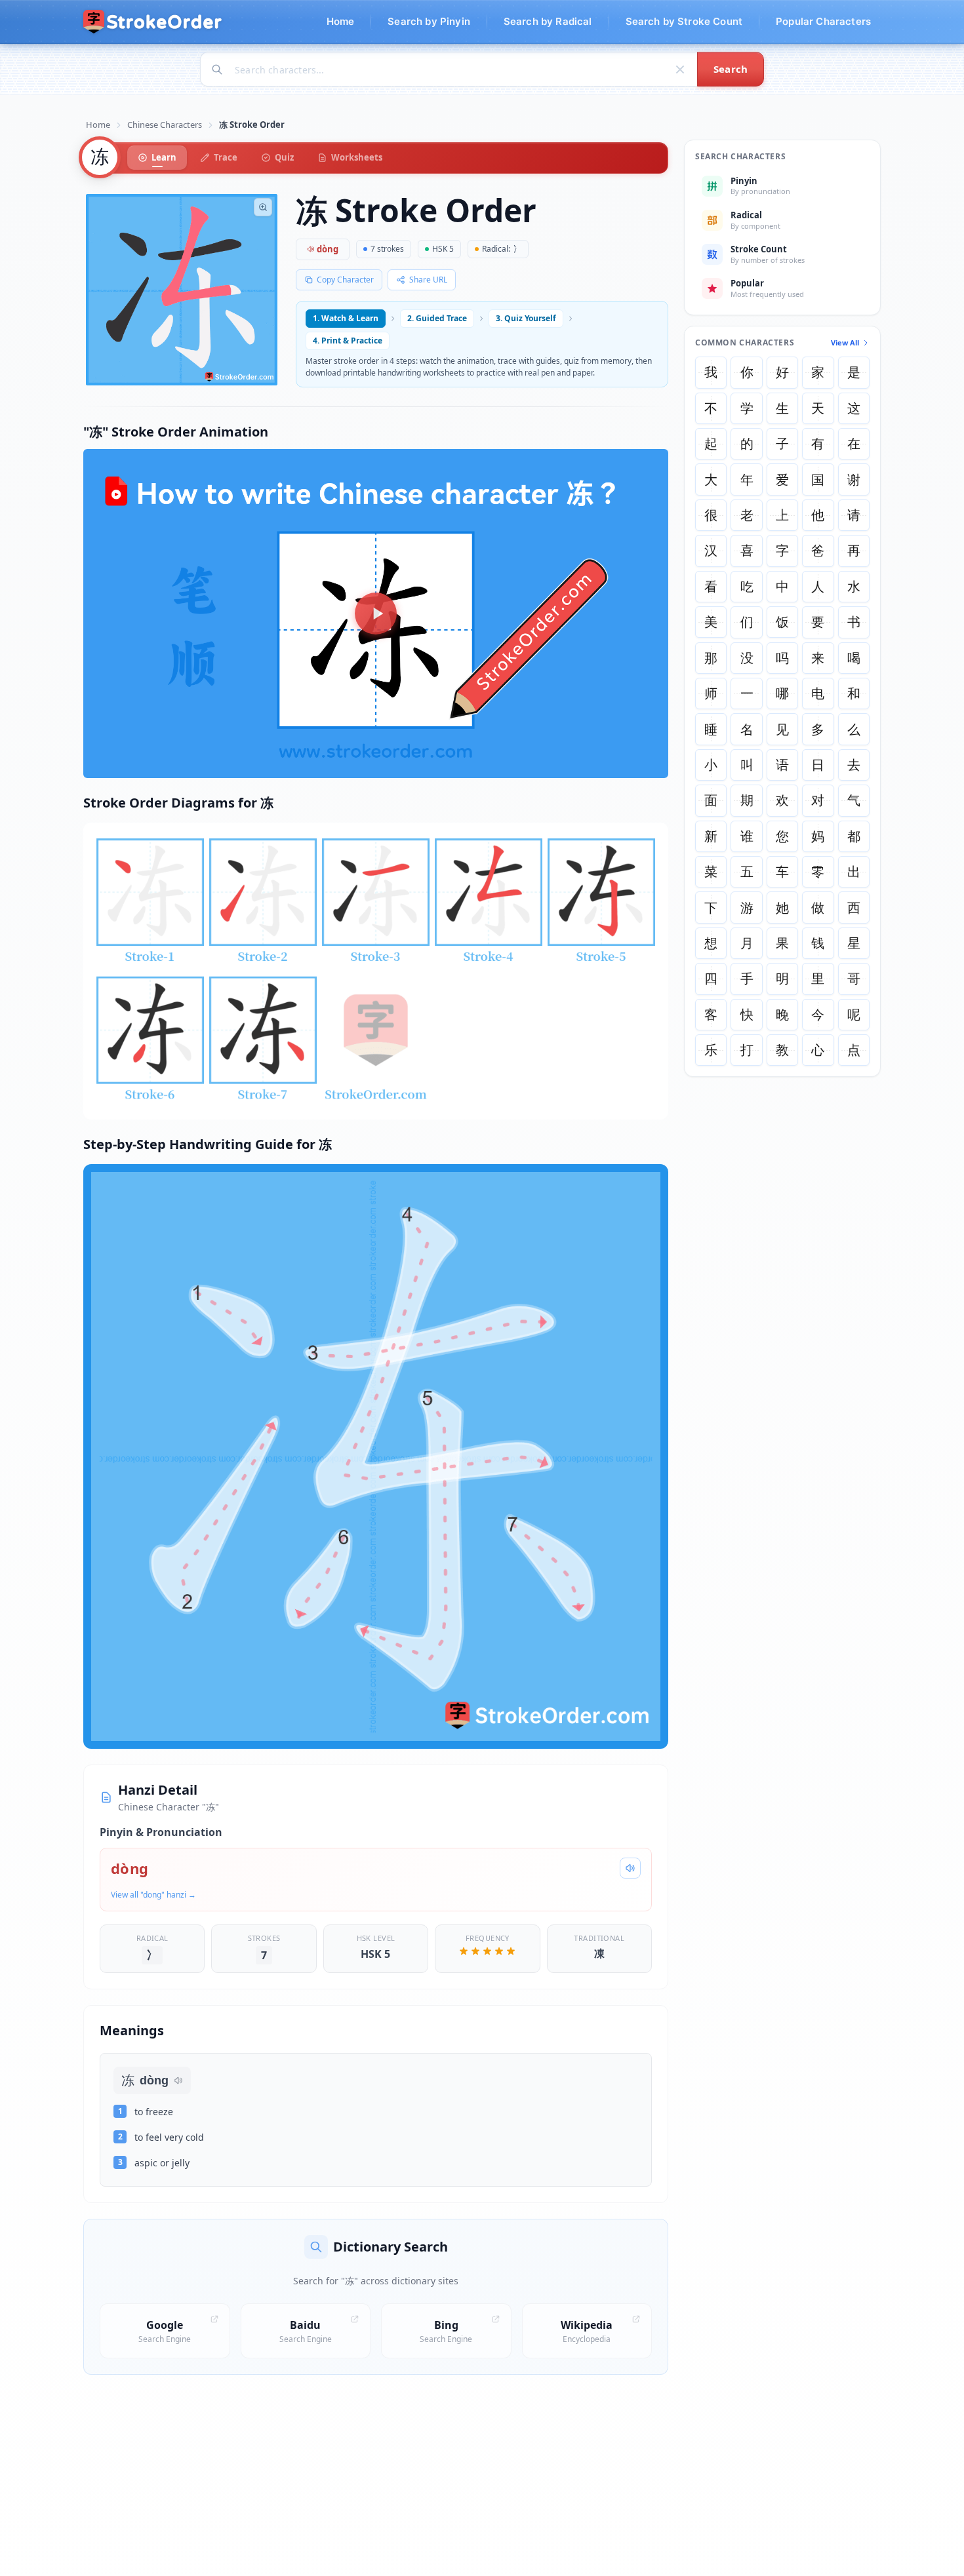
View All (845, 342)
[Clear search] (680, 69)
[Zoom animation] (263, 207)
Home (98, 125)
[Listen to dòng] (630, 1868)
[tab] (157, 158)
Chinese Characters (165, 125)
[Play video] (376, 614)
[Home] (153, 22)
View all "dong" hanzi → (153, 1895)
